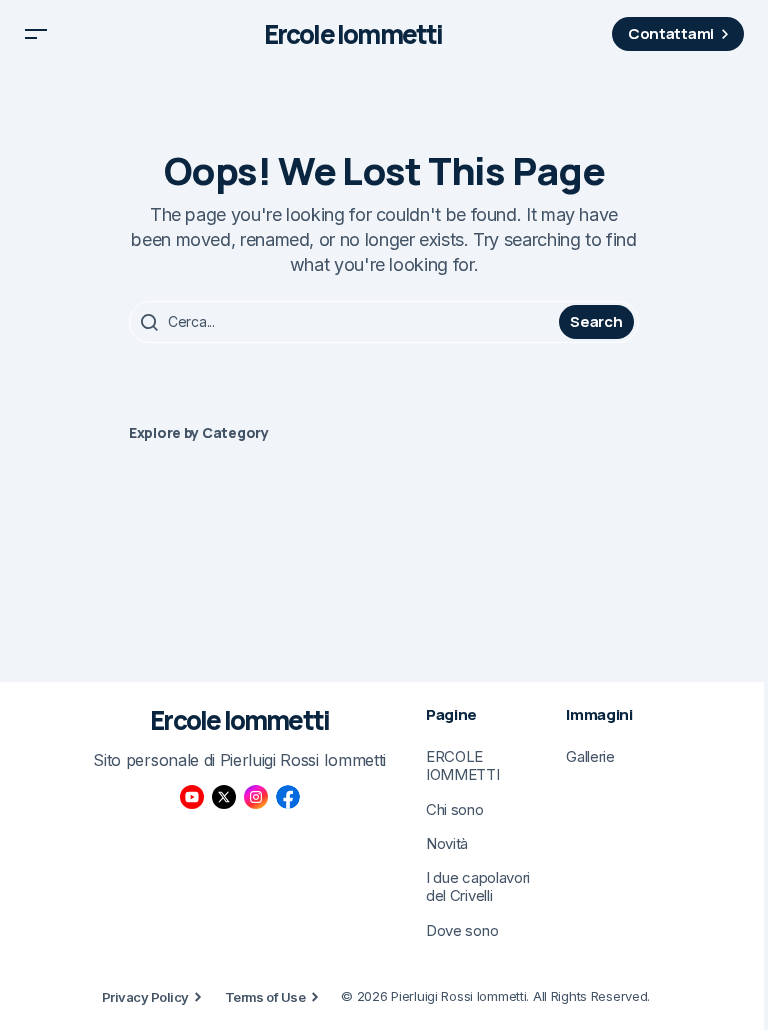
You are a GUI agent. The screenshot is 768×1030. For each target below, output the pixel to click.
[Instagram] (256, 797)
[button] (36, 34)
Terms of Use (265, 997)
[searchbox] (346, 322)
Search (596, 321)
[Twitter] (224, 797)
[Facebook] (288, 797)
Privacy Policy (145, 997)
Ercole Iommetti (353, 34)
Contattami (671, 33)
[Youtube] (192, 797)
